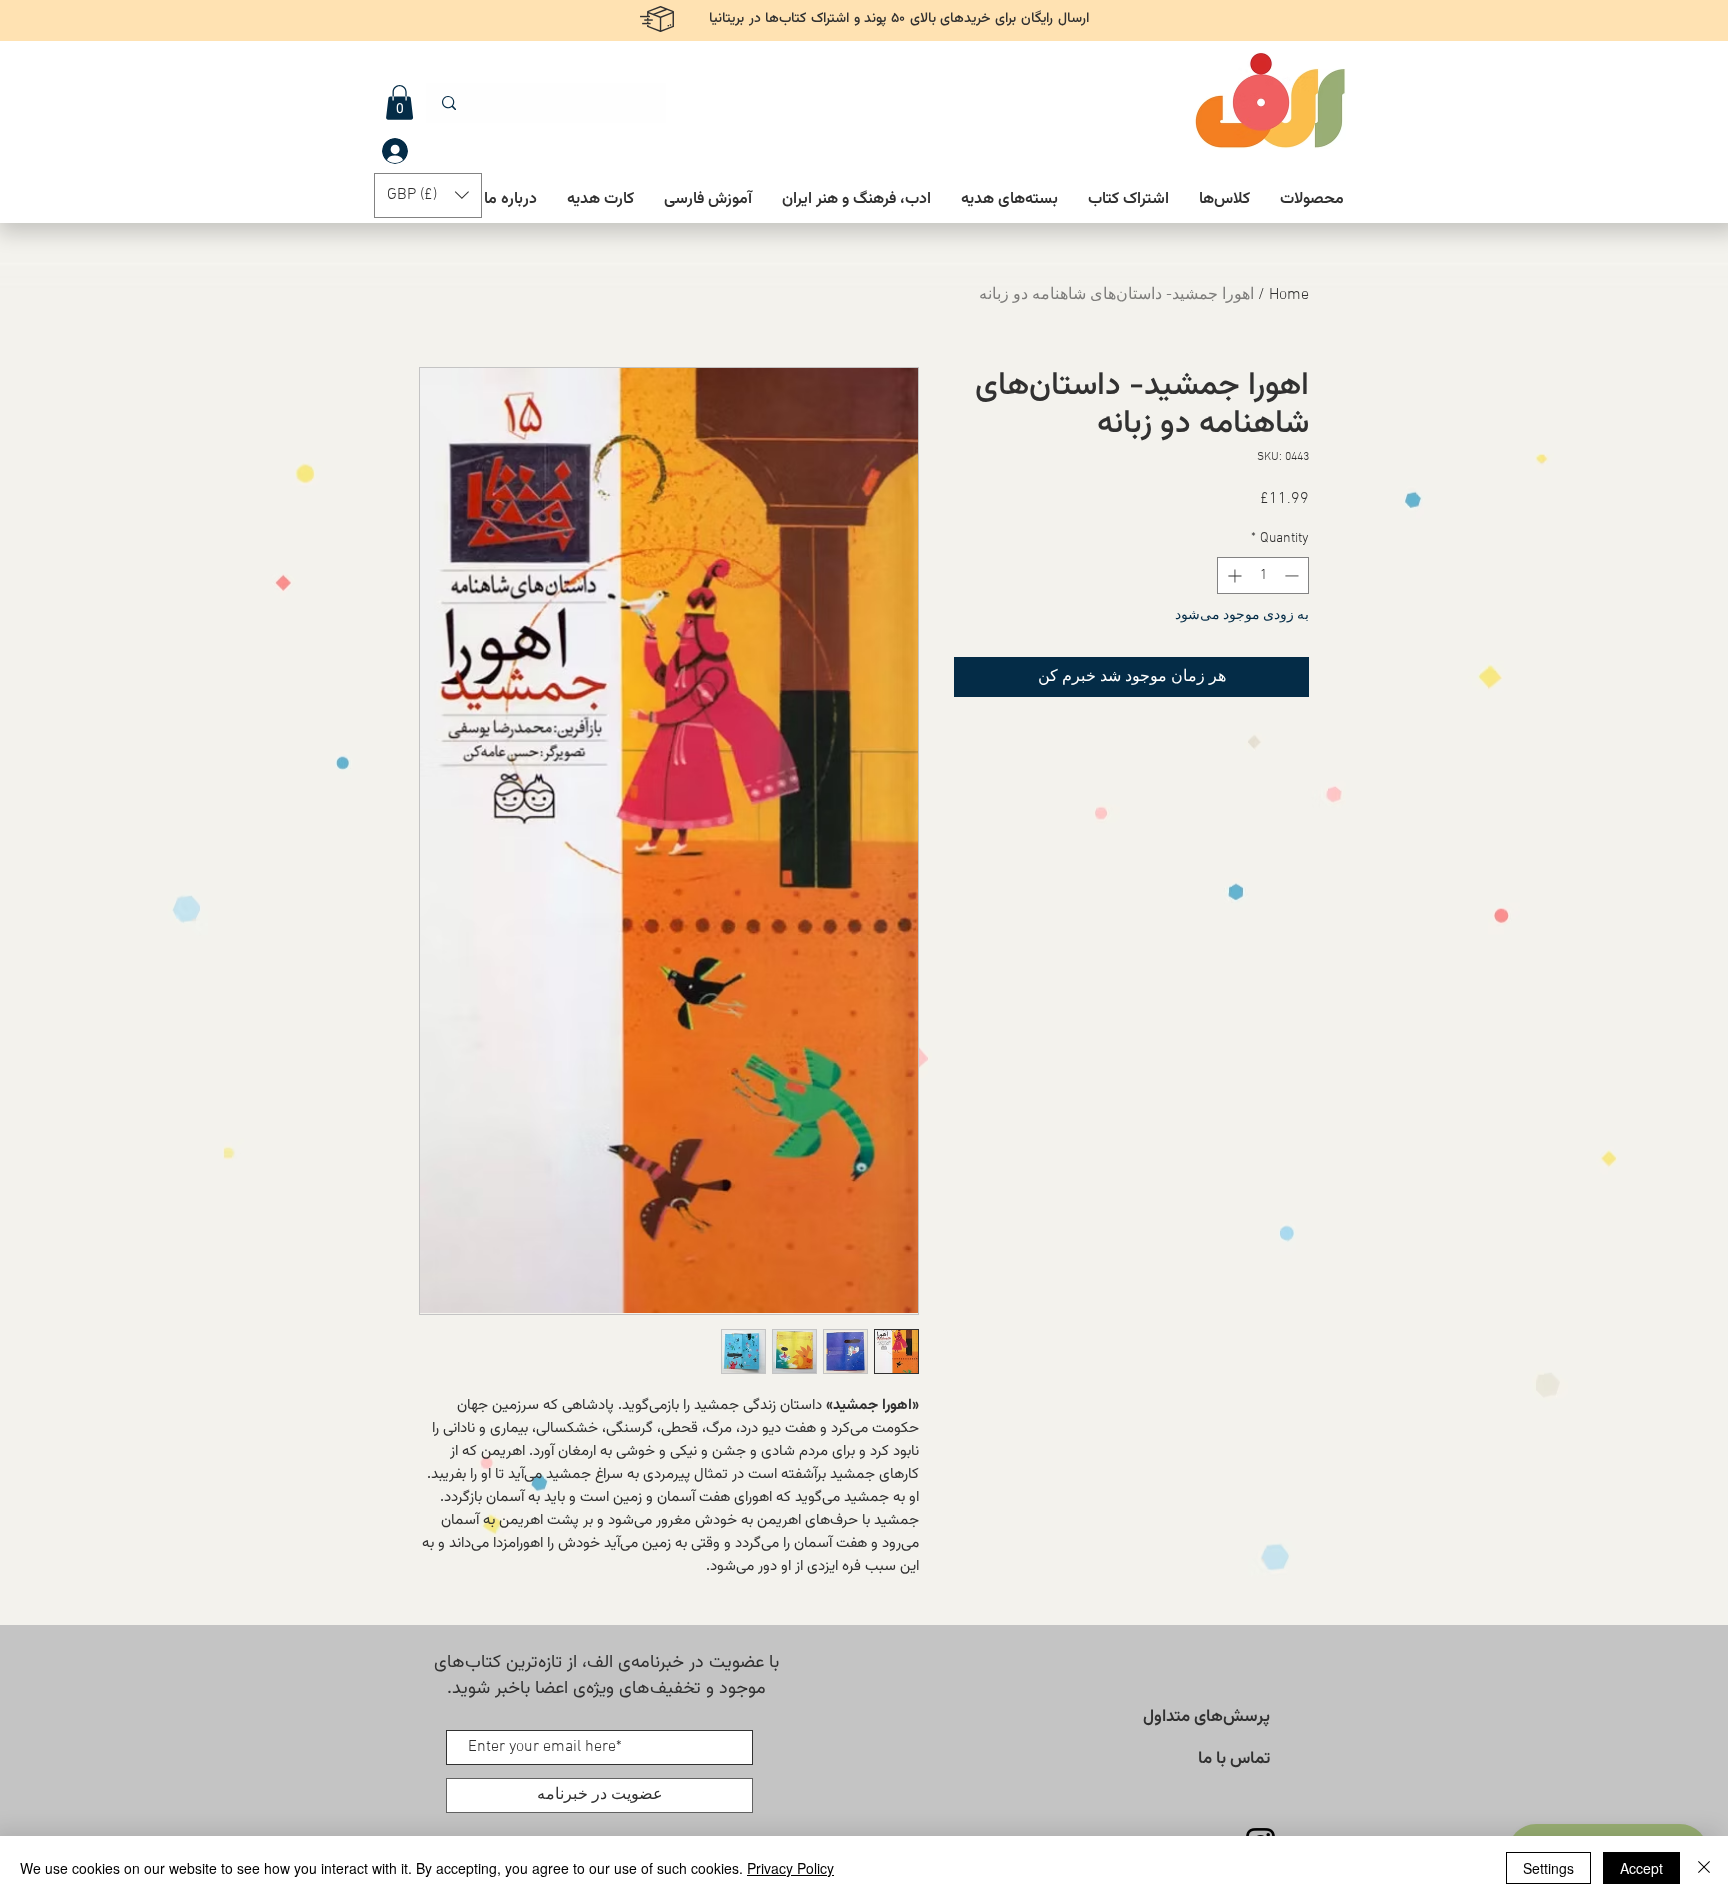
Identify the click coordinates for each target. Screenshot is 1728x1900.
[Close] (1704, 1868)
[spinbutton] (1263, 575)
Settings (1548, 1868)
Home (1289, 295)
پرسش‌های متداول (1206, 1717)
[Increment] (1232, 575)
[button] (399, 102)
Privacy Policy (790, 1868)
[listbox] (428, 195)
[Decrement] (1293, 575)
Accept (1641, 1868)
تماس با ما (1234, 1759)
